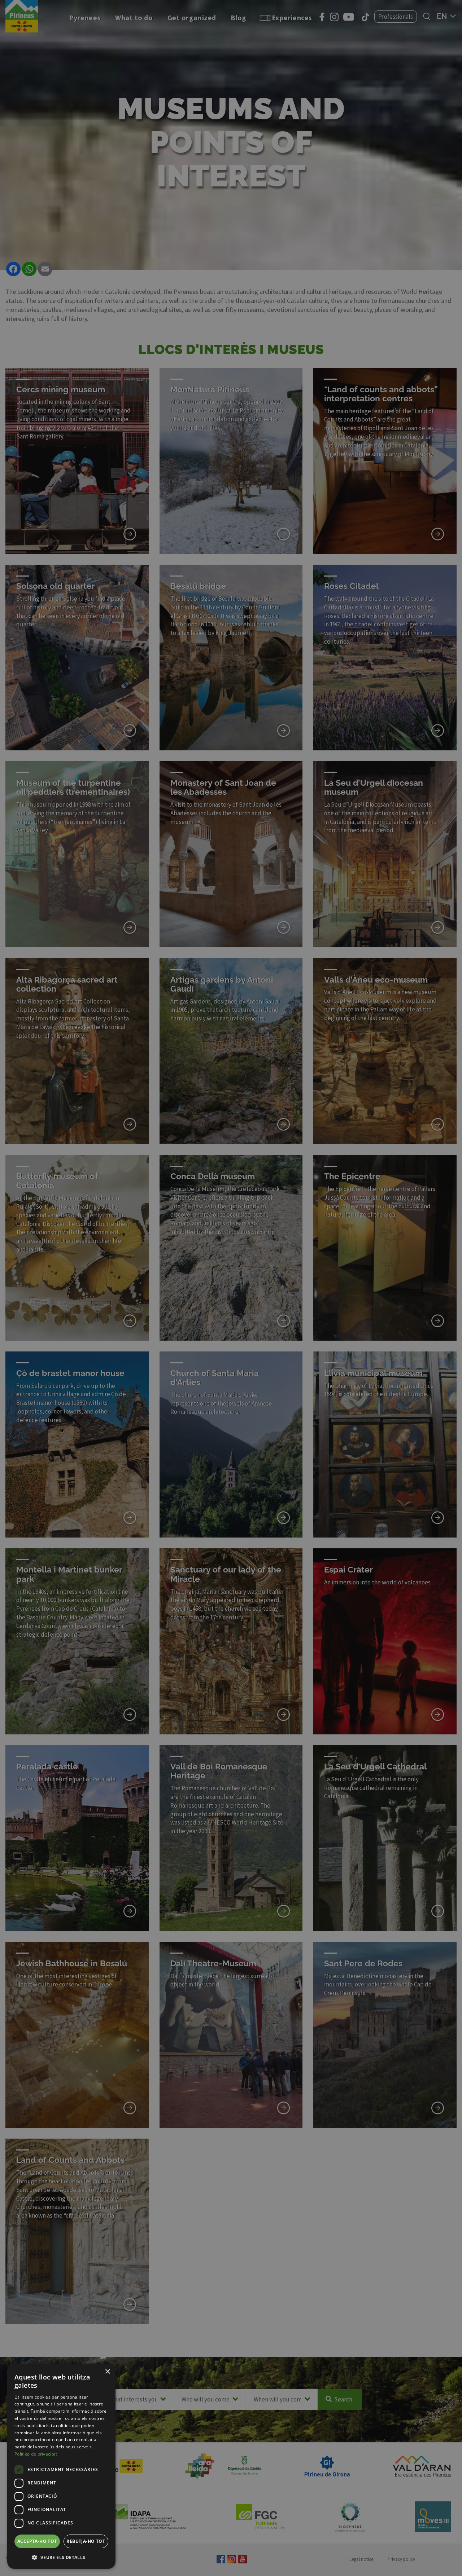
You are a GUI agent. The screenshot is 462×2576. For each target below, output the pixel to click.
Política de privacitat (36, 2454)
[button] (61, 2557)
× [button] (107, 2372)
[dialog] (61, 2466)
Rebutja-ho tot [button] (86, 2541)
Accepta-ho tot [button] (37, 2541)
